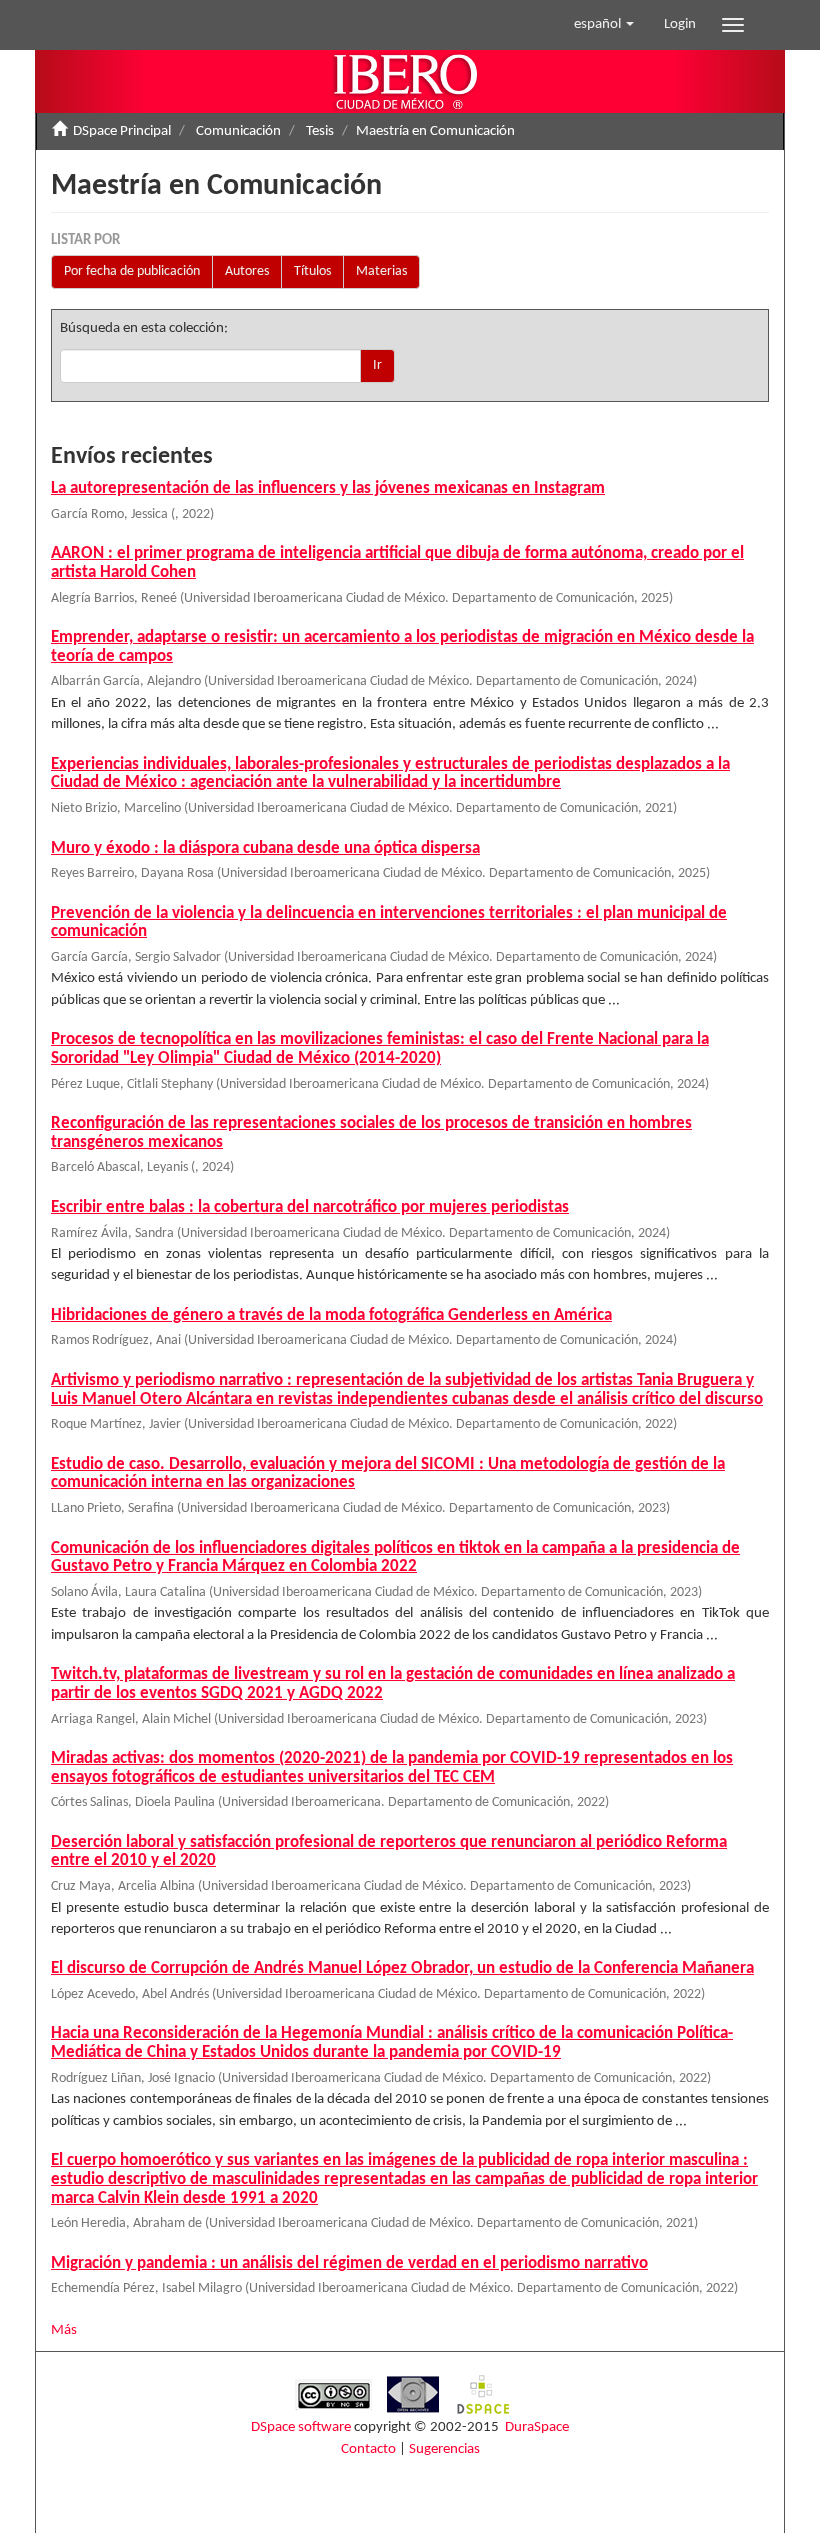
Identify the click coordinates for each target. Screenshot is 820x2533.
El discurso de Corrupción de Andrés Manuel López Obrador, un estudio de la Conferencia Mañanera (402, 1968)
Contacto (368, 2449)
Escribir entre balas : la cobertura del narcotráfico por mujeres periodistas (310, 1207)
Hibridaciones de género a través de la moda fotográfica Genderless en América (331, 1315)
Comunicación (238, 131)
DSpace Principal (122, 131)
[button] (604, 25)
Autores (247, 271)
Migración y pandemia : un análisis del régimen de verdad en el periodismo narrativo (349, 2263)
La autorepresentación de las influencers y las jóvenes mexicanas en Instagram (328, 488)
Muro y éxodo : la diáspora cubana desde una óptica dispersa (265, 848)
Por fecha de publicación (132, 271)
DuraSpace (537, 2427)
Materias (381, 271)
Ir (377, 365)
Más (64, 2330)
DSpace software (301, 2427)
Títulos (312, 271)
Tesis (320, 131)
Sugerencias (444, 2449)
